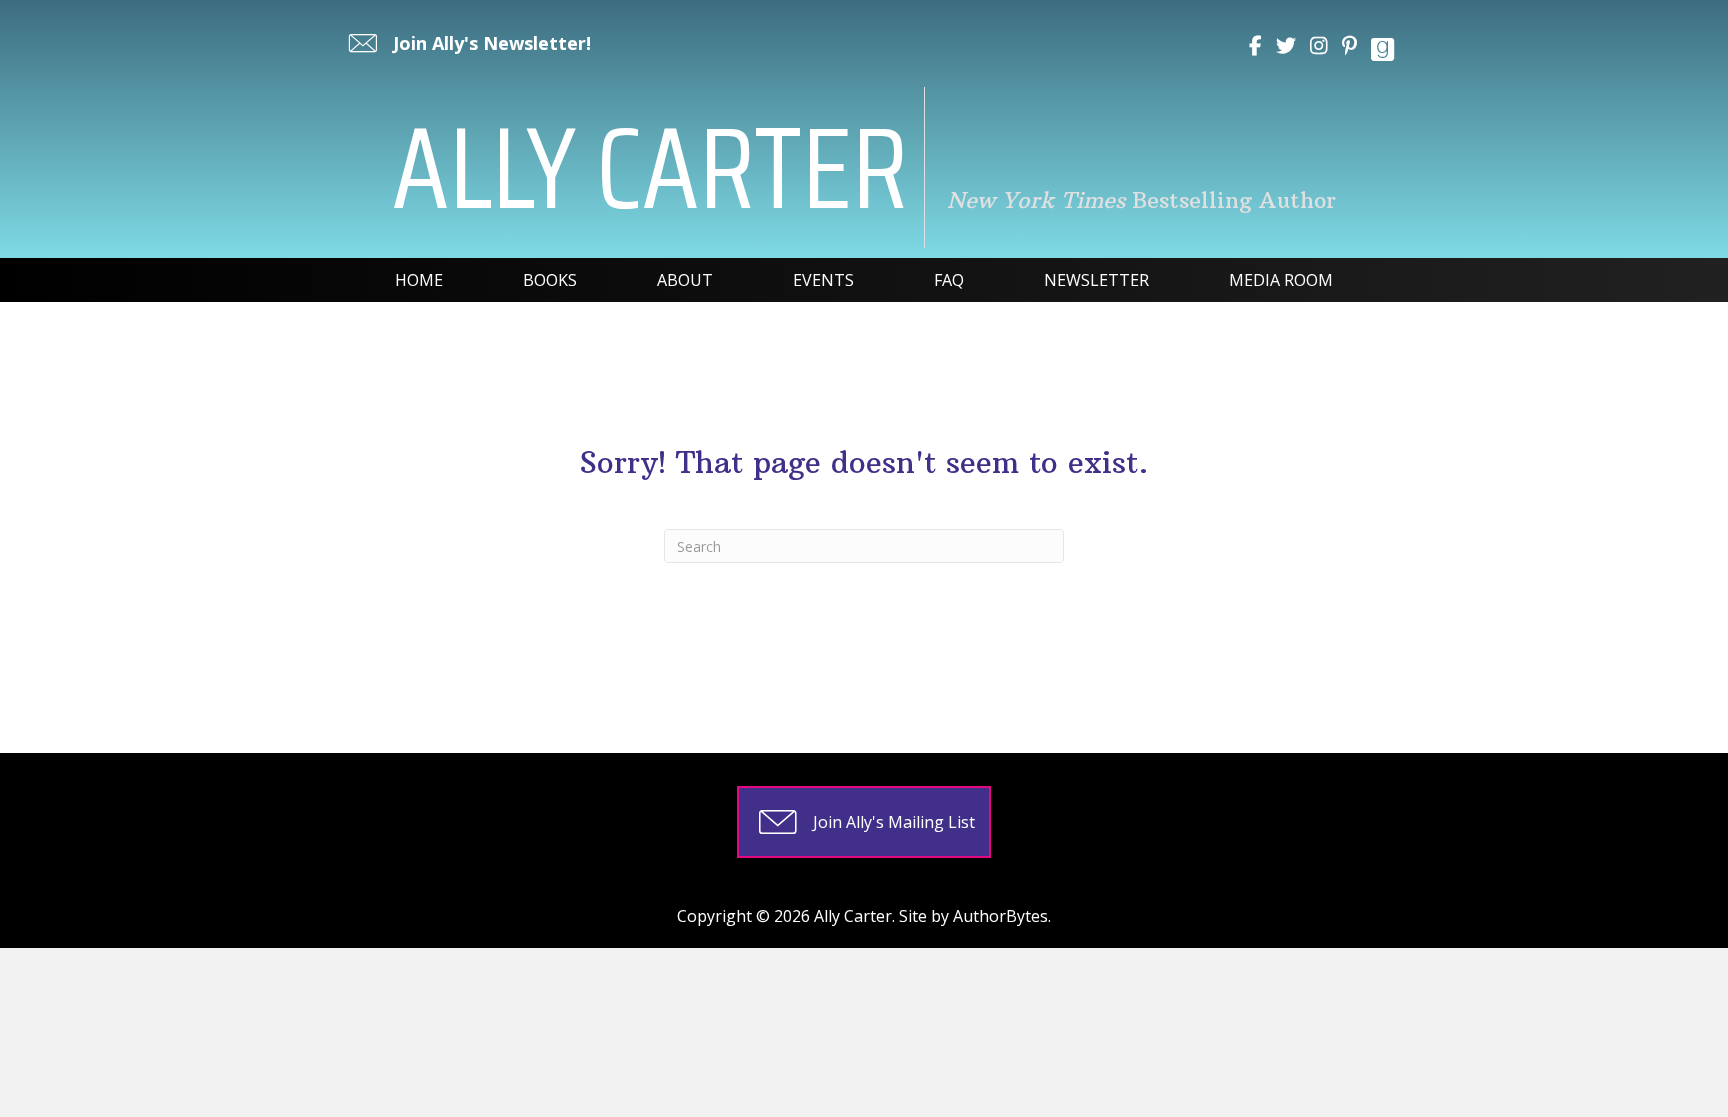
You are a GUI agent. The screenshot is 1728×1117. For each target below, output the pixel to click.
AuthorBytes (1000, 916)
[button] (467, 43)
